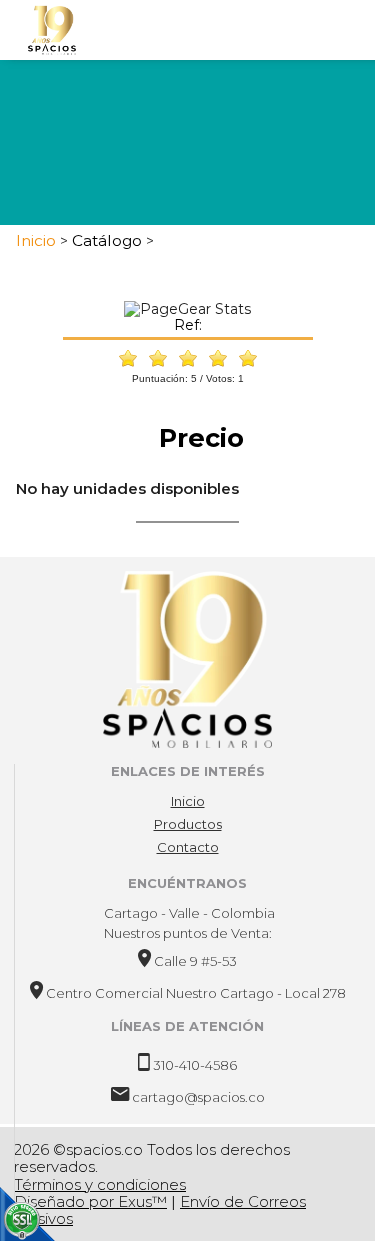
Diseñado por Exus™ (90, 1201)
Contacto (188, 847)
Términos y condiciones (100, 1184)
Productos (188, 824)
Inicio (188, 801)
